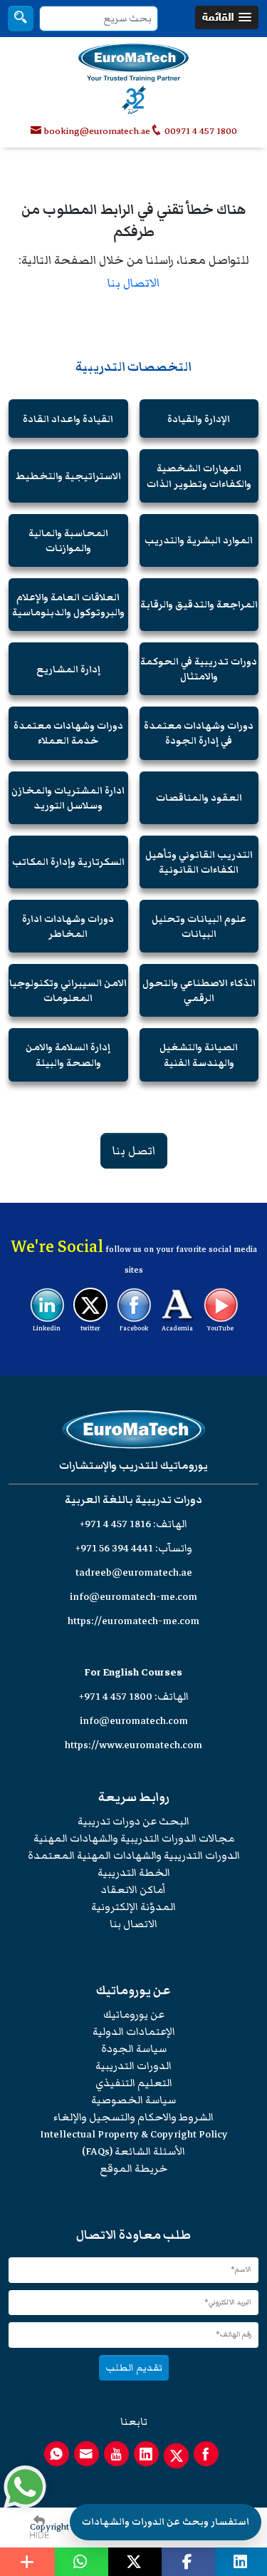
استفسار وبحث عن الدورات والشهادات (166, 2522)
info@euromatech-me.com (133, 1597)
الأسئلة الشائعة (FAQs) (133, 2151)
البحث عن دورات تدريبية (133, 1821)
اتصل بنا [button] (134, 1151)
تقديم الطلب (134, 2367)
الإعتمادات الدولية (134, 2032)
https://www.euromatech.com (133, 1745)
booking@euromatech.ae (97, 131)
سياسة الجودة (134, 2049)
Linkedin (47, 1328)
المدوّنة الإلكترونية (133, 1907)
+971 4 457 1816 (115, 1524)
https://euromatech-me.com (133, 1621)
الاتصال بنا (133, 283)
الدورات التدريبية (133, 2066)
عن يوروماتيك (134, 2015)
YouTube (220, 1328)
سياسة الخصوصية (133, 2100)
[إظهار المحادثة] (25, 2487)
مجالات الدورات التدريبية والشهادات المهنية (134, 1838)
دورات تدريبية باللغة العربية (133, 1500)
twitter (90, 1328)
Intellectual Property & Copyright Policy (134, 2134)
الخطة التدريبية (134, 1873)
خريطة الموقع (133, 2169)
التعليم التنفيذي (134, 2083)
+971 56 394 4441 (114, 1548)
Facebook (134, 1328)
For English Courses (133, 1672)
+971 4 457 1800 (116, 1697)
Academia (177, 1328)
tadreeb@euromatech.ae (134, 1572)
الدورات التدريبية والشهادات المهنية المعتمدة (134, 1856)
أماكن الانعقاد (133, 1890)
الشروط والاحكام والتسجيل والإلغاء (133, 2117)
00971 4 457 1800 (200, 131)
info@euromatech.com (134, 1721)
